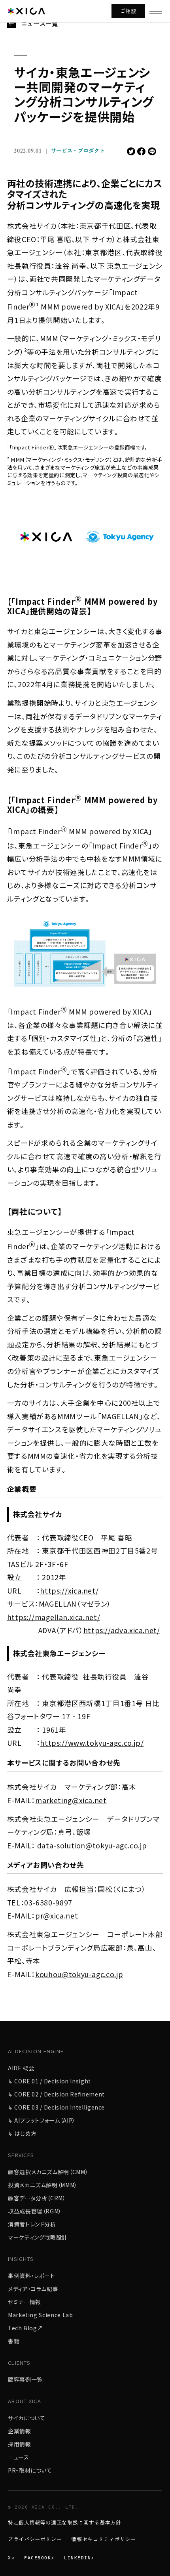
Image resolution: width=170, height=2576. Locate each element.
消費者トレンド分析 (32, 2224)
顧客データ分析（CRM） (37, 2198)
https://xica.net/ (69, 1591)
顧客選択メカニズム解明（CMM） (48, 2172)
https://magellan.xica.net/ (54, 1617)
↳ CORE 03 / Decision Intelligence (56, 2107)
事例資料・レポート (31, 2276)
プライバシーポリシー (35, 2539)
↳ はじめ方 (22, 2133)
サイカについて (26, 2418)
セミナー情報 (25, 2302)
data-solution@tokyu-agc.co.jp (92, 1845)
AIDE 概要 (21, 2068)
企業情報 (20, 2431)
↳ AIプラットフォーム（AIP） (42, 2120)
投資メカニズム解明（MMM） (43, 2185)
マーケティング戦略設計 (38, 2237)
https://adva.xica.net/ (122, 1630)
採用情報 (20, 2444)
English (25, 245)
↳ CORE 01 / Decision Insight (49, 2081)
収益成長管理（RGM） (35, 2211)
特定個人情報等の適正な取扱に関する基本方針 (64, 2522)
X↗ (11, 2558)
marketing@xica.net (71, 1800)
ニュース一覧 (40, 23)
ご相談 (128, 11)
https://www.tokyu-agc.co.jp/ (92, 1743)
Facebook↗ (39, 2558)
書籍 (14, 2341)
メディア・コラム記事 (33, 2289)
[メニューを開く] (156, 11)
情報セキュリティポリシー (104, 2539)
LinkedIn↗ (79, 2558)
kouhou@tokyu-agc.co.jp (79, 1974)
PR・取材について (30, 2470)
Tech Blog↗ (25, 2328)
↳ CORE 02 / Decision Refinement (56, 2094)
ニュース (19, 2457)
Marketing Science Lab (40, 2315)
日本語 (57, 245)
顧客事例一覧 (25, 2379)
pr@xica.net (57, 1916)
